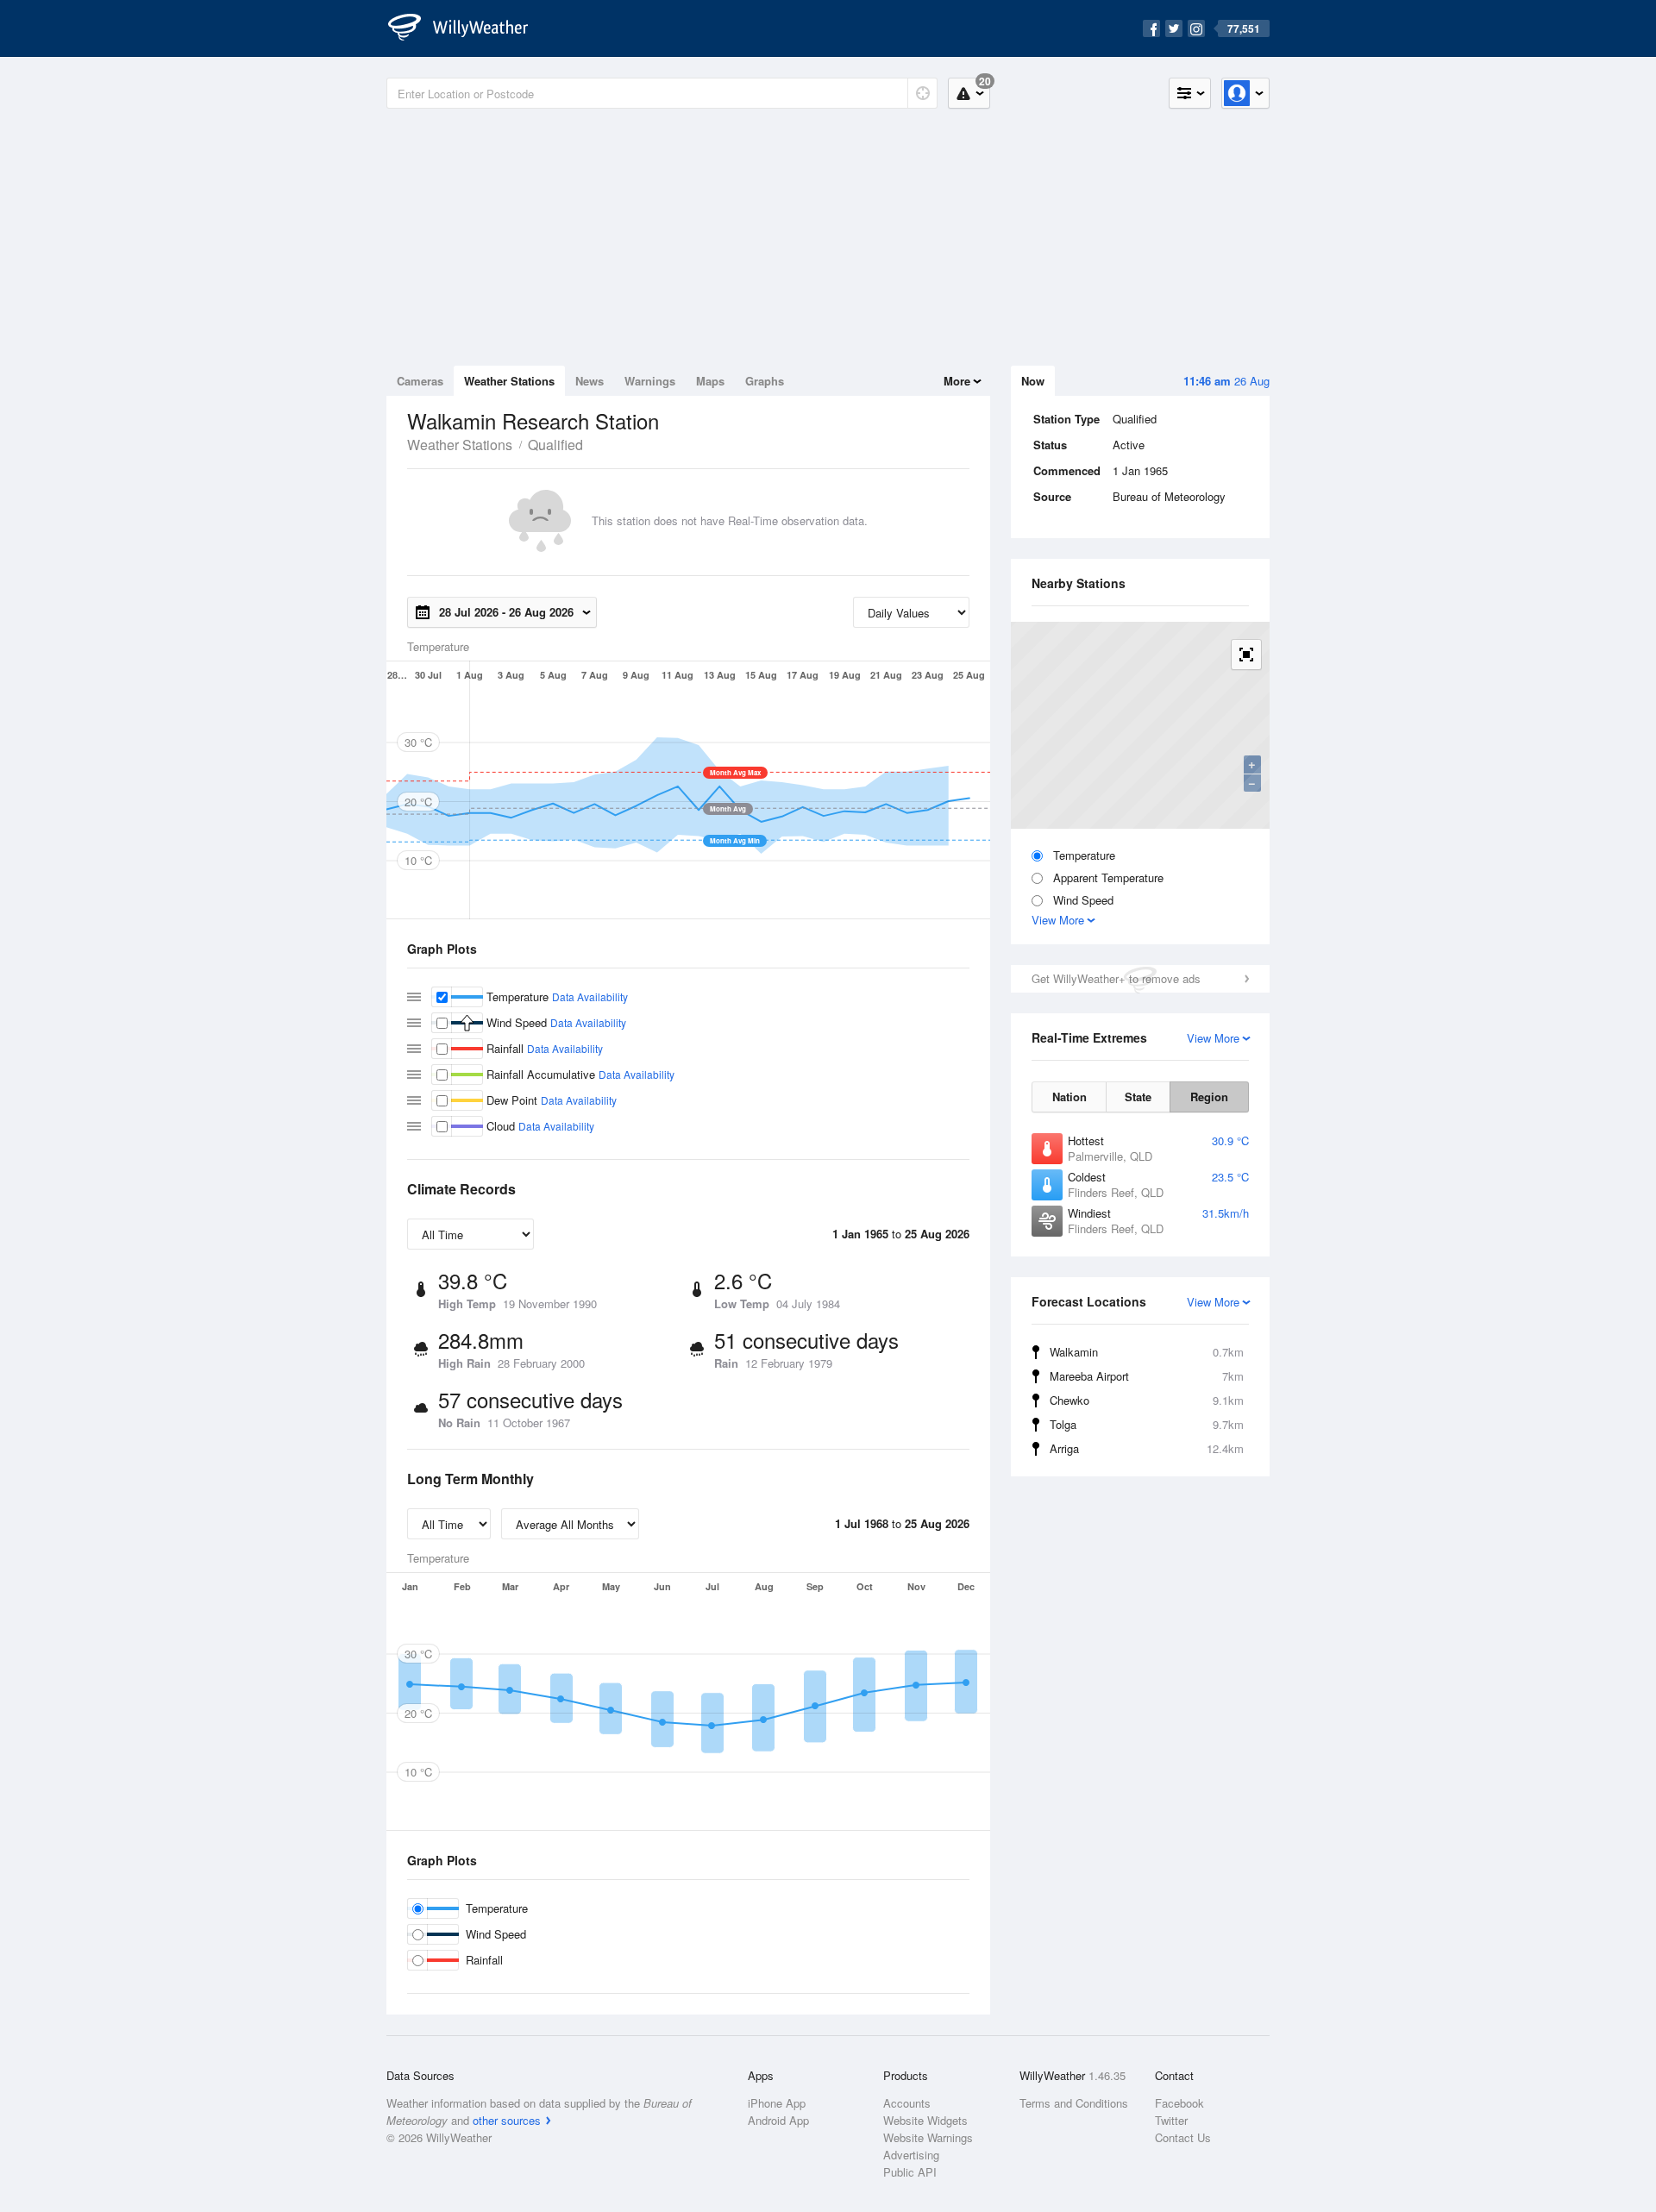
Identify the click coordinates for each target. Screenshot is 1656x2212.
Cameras (420, 381)
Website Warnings (928, 2137)
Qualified (555, 445)
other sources (507, 2120)
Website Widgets (925, 2120)
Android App (778, 2120)
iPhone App (777, 2103)
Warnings (650, 381)
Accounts (907, 2103)
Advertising (911, 2155)
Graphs (765, 381)
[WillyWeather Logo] (467, 28)
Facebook (1179, 2103)
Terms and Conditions (1074, 2103)
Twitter (1171, 2120)
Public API (910, 2172)
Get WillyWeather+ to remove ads (1116, 978)
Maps (710, 381)
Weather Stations (509, 381)
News (590, 381)
